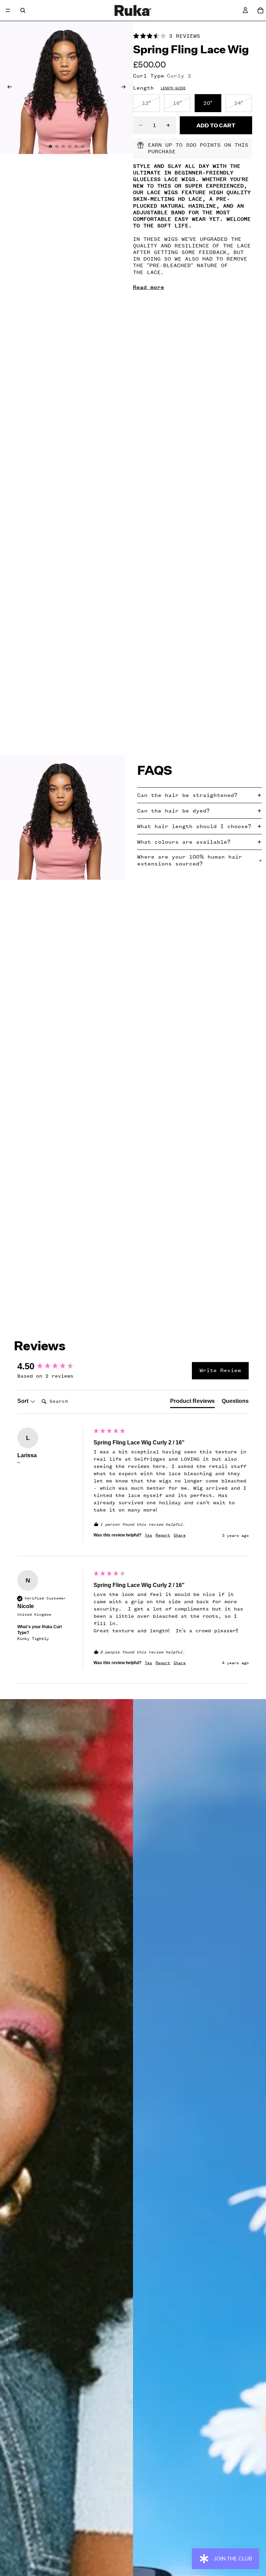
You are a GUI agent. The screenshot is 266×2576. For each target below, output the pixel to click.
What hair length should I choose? (194, 826)
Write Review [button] (220, 1370)
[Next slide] (125, 88)
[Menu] (8, 10)
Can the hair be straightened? (187, 795)
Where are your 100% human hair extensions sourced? (190, 860)
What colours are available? (184, 842)
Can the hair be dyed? (173, 811)
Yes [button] (148, 1535)
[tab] (192, 1403)
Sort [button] (24, 1401)
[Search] (23, 10)
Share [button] (180, 1535)
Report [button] (163, 1535)
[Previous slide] (8, 88)
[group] (54, 1366)
